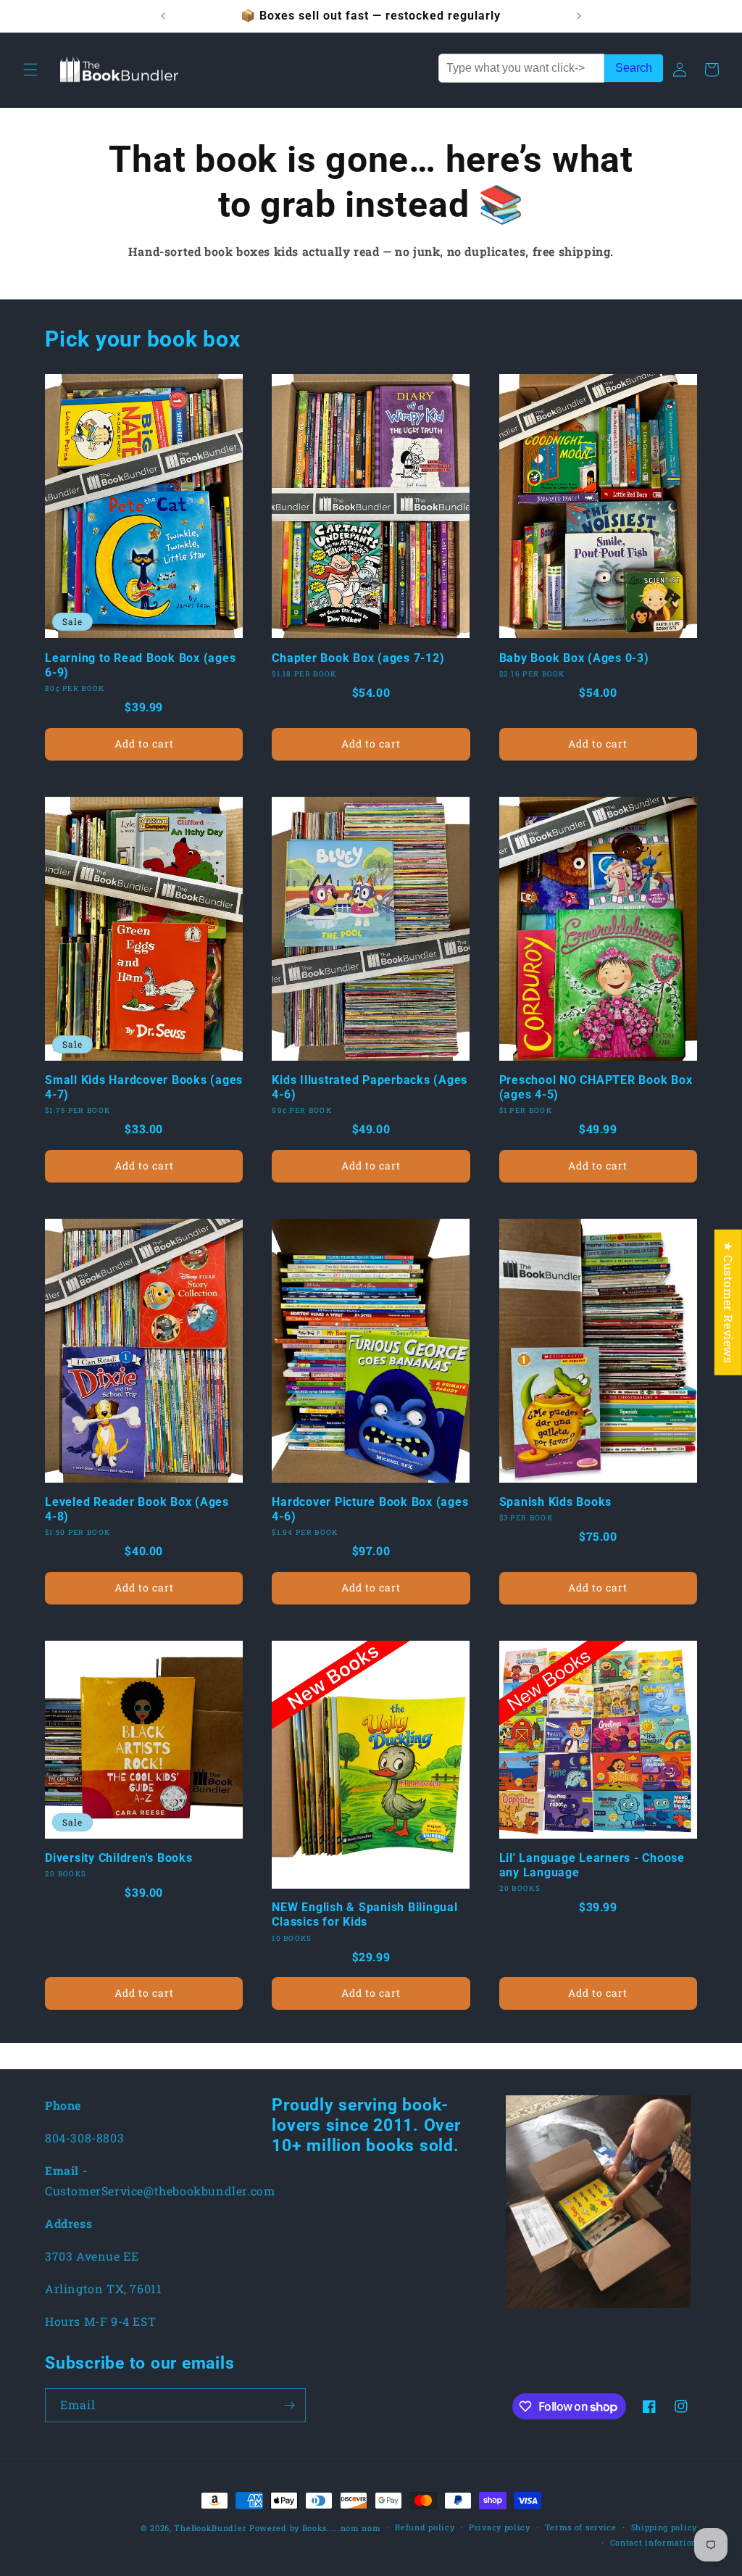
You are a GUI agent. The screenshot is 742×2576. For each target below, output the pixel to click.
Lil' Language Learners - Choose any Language (592, 1865)
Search (634, 68)
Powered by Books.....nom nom (315, 2528)
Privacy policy (500, 2527)
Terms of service (581, 2527)
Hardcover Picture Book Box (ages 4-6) (370, 1509)
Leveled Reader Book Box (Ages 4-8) (137, 1509)
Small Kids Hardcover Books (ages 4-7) (144, 1087)
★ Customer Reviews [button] (729, 1302)
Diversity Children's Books (119, 1858)
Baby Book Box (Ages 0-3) (574, 658)
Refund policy (425, 2527)
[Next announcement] (579, 16)
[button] (30, 70)
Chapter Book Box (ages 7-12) (358, 658)
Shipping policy (664, 2527)
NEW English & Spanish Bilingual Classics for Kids (364, 1914)
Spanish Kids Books (556, 1502)
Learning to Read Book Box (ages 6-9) (140, 665)
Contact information (654, 2542)
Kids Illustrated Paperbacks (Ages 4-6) (370, 1087)
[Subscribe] (289, 2405)
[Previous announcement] (163, 16)
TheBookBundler (210, 2528)
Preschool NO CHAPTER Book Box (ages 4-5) (596, 1087)
